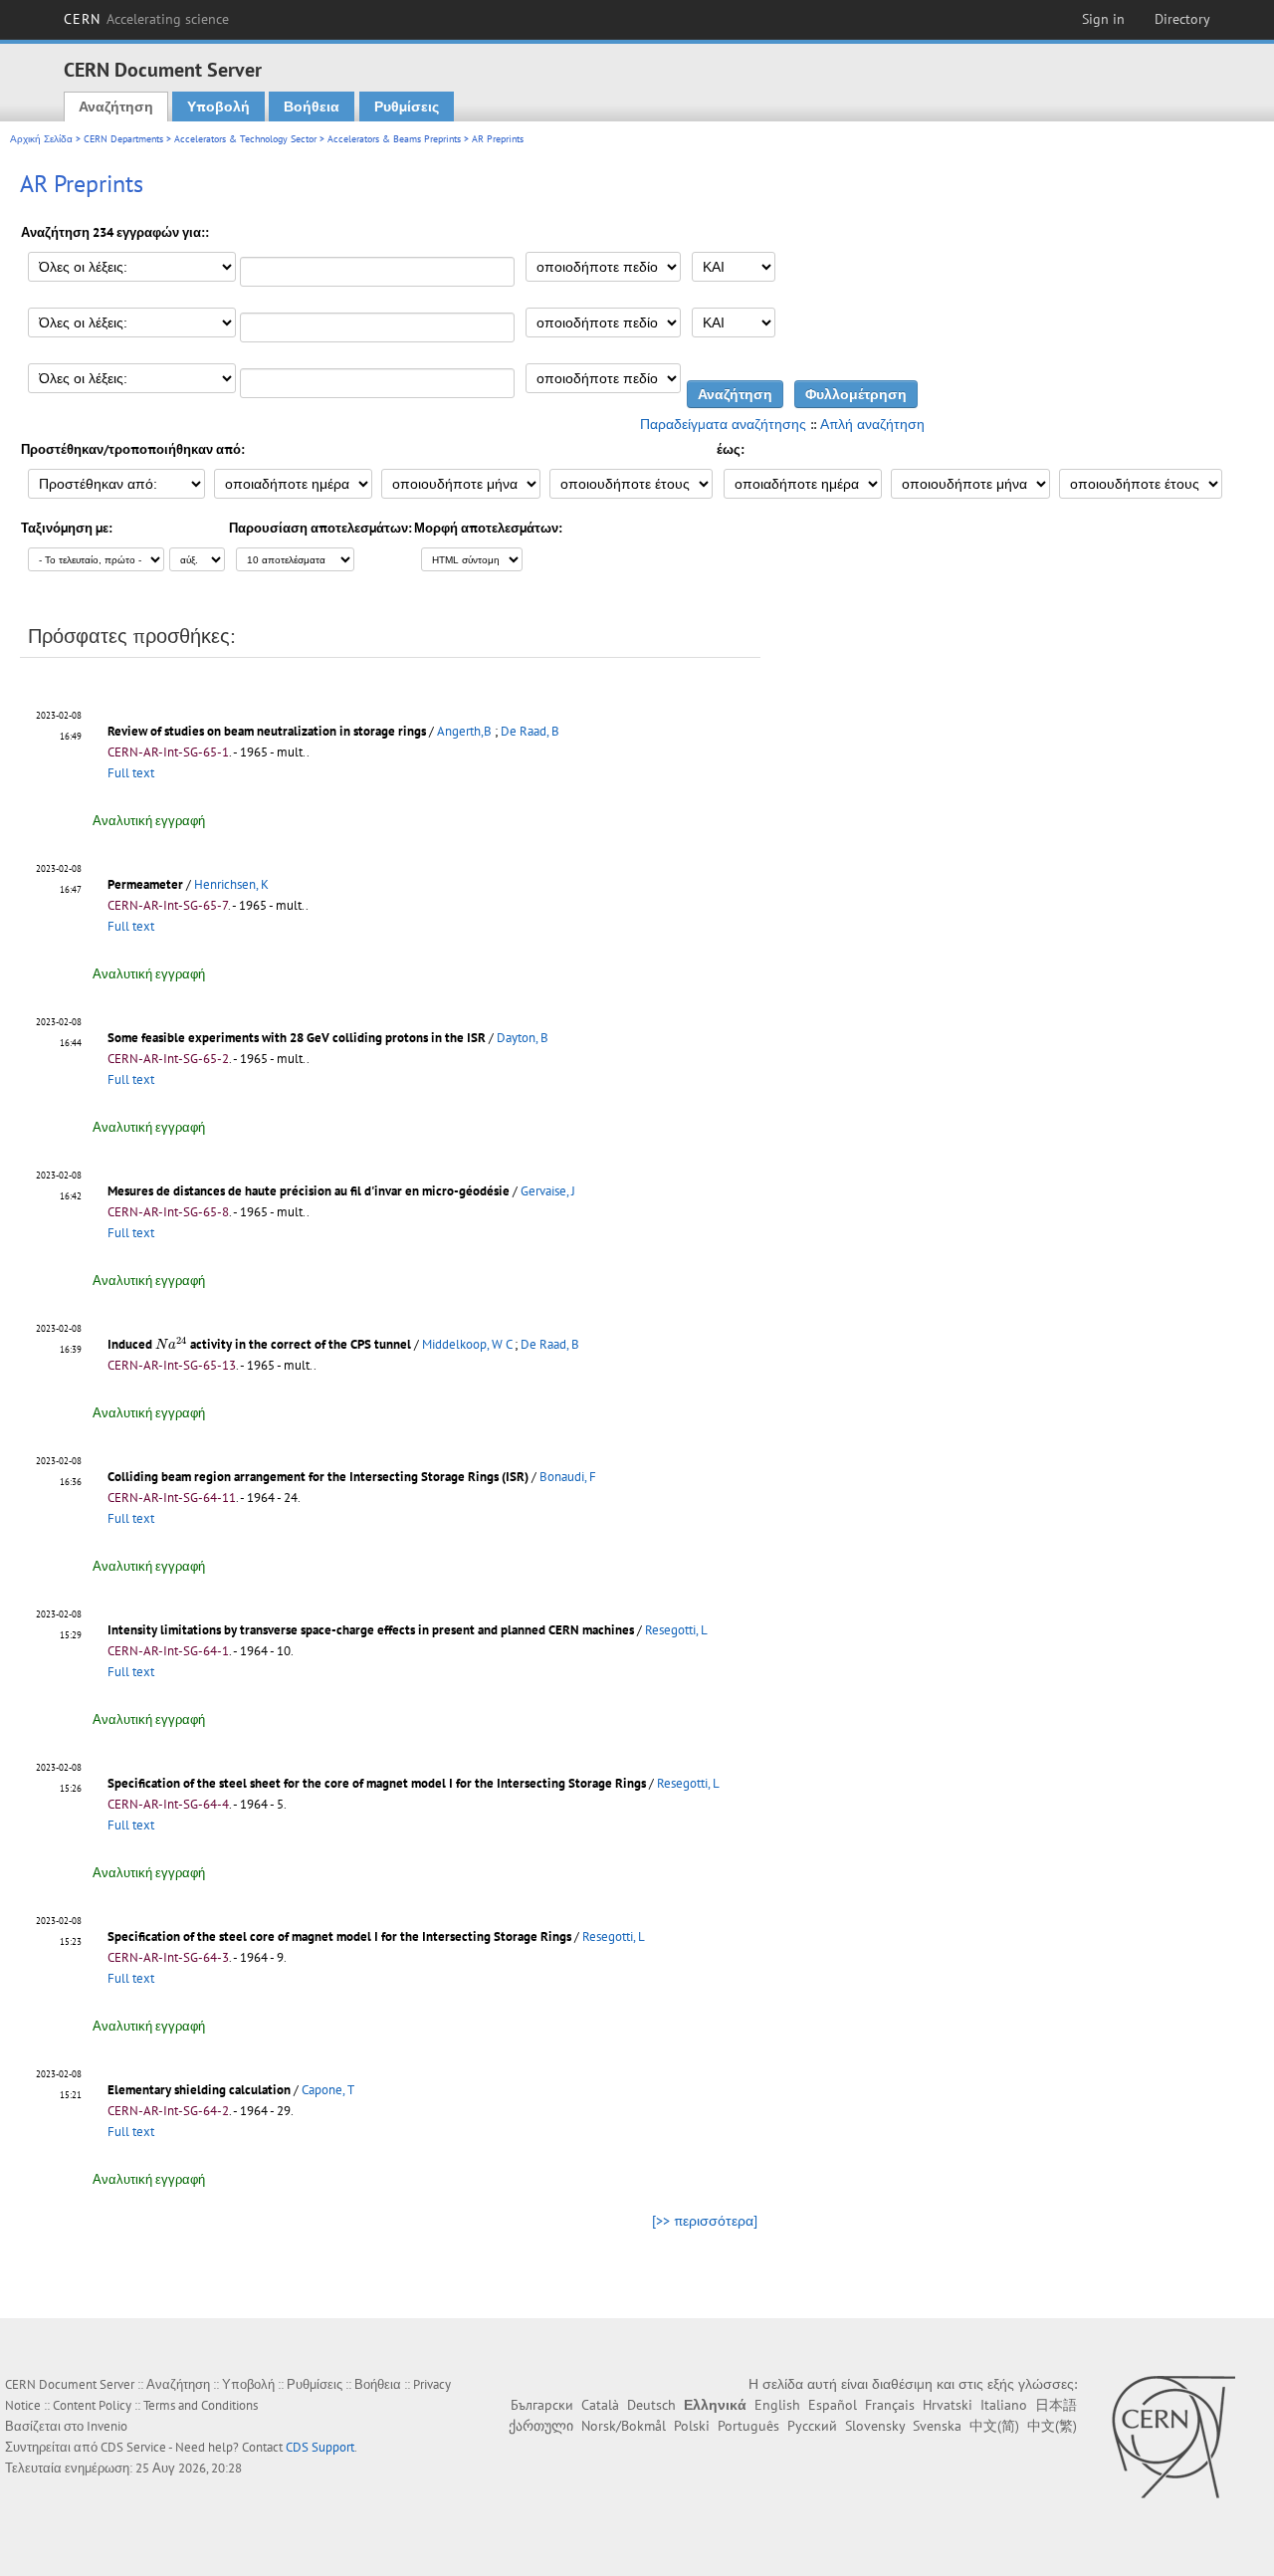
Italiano (1004, 2405)
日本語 (1056, 2405)
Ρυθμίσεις (407, 107)
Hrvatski (948, 2405)
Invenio (107, 2426)
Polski (692, 2426)
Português (748, 2426)
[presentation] (171, 1343)
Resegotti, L (676, 1630)
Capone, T (328, 2090)
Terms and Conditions (201, 2405)
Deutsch (651, 2405)
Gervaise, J (548, 1191)
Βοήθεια (312, 107)
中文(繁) (1052, 2426)
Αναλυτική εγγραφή (149, 821)
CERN (146, 19)
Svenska (937, 2426)
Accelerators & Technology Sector (245, 139)
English (777, 2405)
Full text (131, 773)
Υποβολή (218, 107)
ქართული (541, 2426)
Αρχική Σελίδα (41, 139)
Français (890, 2405)
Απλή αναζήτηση (872, 424)
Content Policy (92, 2405)
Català (600, 2405)
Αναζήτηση (116, 107)
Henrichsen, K (231, 884)
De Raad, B (530, 731)
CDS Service (133, 2447)
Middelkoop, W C (467, 1344)
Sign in (1103, 19)
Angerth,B (464, 731)
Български (542, 2405)
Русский (812, 2426)
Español (833, 2405)
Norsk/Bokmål (624, 2426)
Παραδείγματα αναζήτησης (723, 424)
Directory (1182, 19)
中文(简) (994, 2426)
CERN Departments (123, 139)
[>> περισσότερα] (705, 2221)
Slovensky (875, 2426)
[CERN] (1173, 2437)
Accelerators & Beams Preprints (394, 139)
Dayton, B (523, 1038)
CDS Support (320, 2447)
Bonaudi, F (568, 1477)
